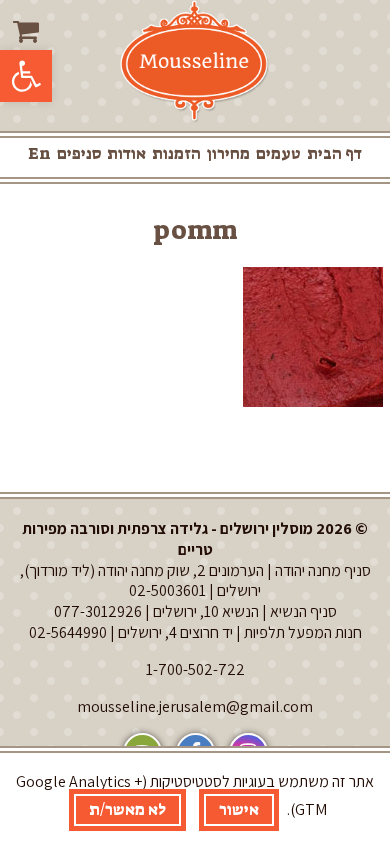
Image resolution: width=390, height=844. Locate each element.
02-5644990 (68, 632)
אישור (239, 809)
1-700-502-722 (195, 669)
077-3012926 (98, 611)
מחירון (228, 153)
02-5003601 (167, 590)
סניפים (79, 153)
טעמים (278, 153)
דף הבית (334, 153)
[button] (26, 76)
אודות (126, 153)
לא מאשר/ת (127, 809)
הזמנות (176, 153)
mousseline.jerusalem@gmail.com (195, 706)
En (39, 153)
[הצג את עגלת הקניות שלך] (28, 31)
